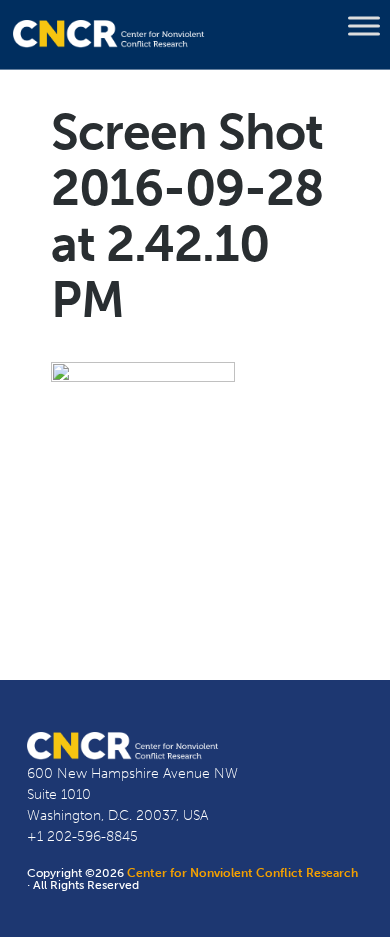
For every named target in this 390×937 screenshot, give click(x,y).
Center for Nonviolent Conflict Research (242, 873)
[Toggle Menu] (364, 26)
